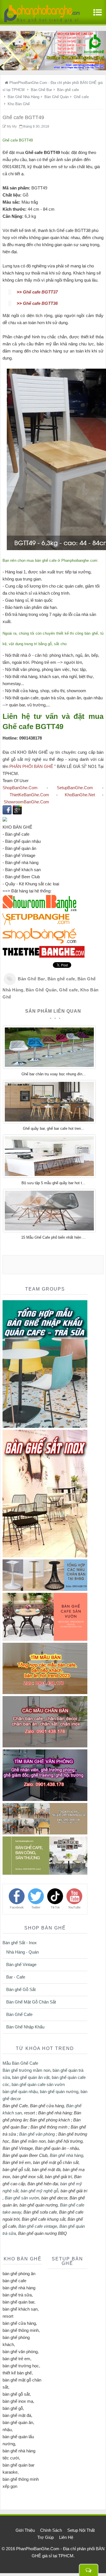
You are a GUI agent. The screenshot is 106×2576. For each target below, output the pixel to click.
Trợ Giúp (46, 2537)
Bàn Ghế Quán (41, 990)
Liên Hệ (66, 2537)
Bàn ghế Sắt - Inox (20, 1943)
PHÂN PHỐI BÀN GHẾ (31, 766)
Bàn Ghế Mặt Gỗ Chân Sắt (31, 2002)
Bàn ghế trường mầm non (26, 2070)
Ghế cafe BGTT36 (40, 303)
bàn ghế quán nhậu (20, 2092)
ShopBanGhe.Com (20, 788)
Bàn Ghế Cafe (19, 2014)
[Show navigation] (96, 15)
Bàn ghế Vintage (21, 1964)
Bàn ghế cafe (61, 979)
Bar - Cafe (16, 1977)
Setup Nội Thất (81, 2530)
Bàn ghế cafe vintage (38, 2226)
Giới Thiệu (25, 2530)
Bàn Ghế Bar (32, 979)
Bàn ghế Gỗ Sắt (21, 1989)
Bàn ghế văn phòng (37, 2134)
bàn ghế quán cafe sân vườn (38, 2084)
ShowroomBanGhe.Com (26, 802)
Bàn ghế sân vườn (22, 2198)
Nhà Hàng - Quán (22, 1952)
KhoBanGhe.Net (80, 795)
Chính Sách (51, 2530)
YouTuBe (74, 1907)
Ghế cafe (69, 990)
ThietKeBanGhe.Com (29, 795)
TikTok (55, 1907)
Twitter (36, 1907)
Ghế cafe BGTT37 (40, 292)
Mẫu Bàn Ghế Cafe (20, 2063)
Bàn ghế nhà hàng (66, 2155)
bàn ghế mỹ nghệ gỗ (39, 2191)
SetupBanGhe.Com (75, 788)
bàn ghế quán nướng (59, 2092)
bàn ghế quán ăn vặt (31, 2077)
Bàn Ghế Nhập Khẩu (25, 2027)
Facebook (17, 1907)
